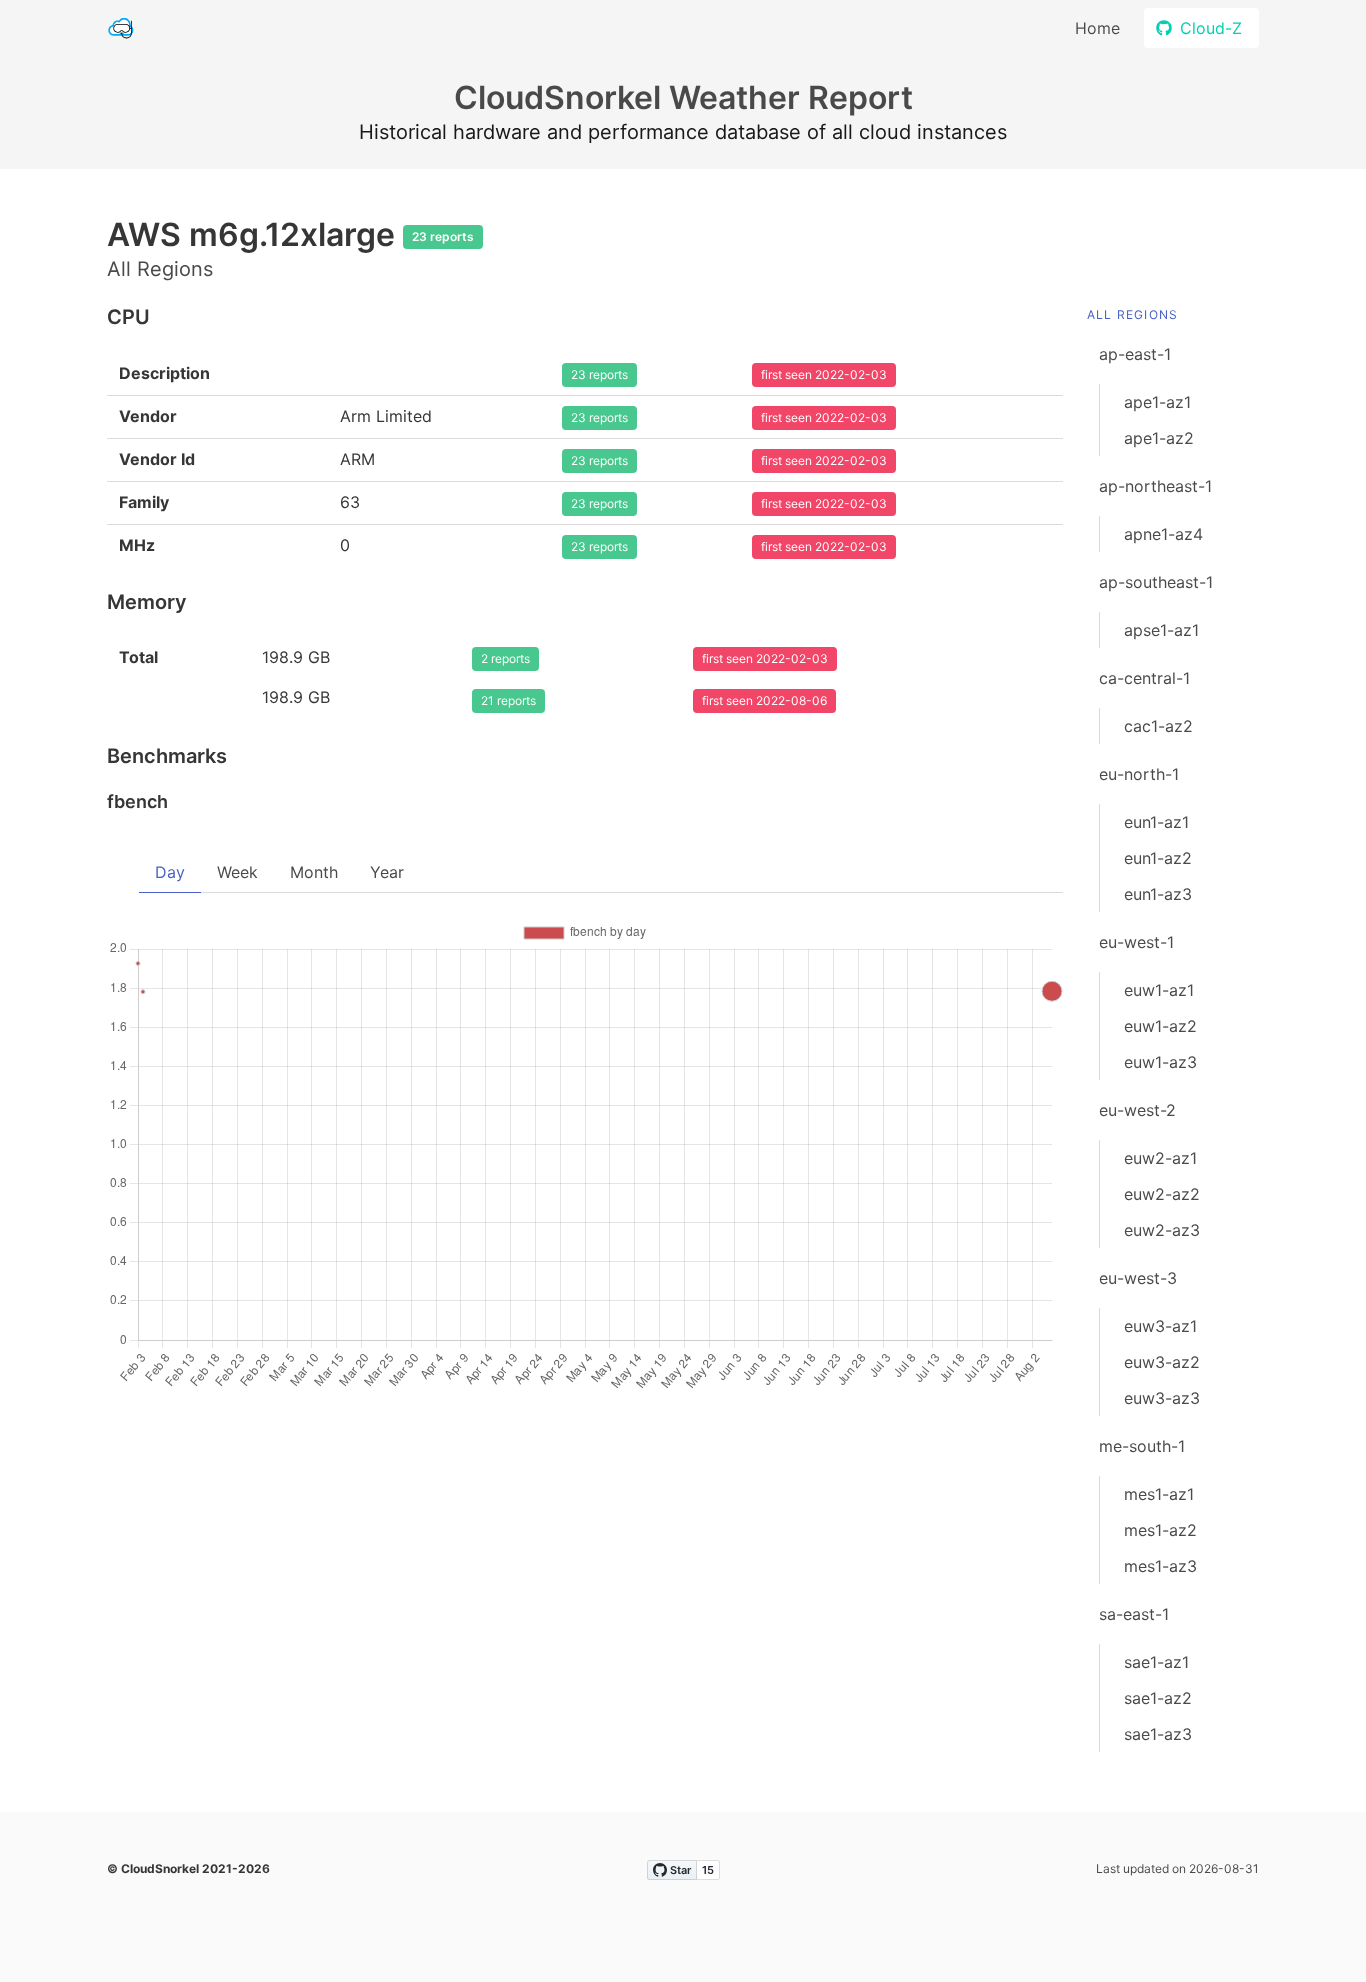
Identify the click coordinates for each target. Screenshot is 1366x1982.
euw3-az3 (1162, 1398)
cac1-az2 (1158, 726)
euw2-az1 (1160, 1158)
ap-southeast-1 (1156, 582)
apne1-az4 (1163, 534)
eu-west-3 (1138, 1278)
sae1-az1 (1156, 1662)
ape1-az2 (1159, 438)
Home (1097, 28)
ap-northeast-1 (1155, 486)
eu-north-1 (1139, 774)
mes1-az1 (1159, 1494)
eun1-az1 (1156, 822)
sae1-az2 (1158, 1698)
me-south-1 (1142, 1446)
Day (170, 872)
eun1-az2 (1158, 858)
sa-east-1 (1134, 1614)
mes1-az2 (1160, 1530)
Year (387, 872)
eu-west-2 (1137, 1110)
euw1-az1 (1159, 990)
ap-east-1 (1135, 354)
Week (237, 872)
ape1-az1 (1157, 402)
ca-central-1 (1144, 678)
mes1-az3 (1160, 1566)
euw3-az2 (1162, 1362)
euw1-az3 (1160, 1062)
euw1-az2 (1160, 1026)
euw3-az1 (1160, 1326)
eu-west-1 (1136, 942)
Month (314, 872)
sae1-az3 (1158, 1734)
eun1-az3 (1158, 894)
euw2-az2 (1162, 1194)
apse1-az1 (1161, 630)
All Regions (1132, 314)
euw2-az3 (1162, 1230)
